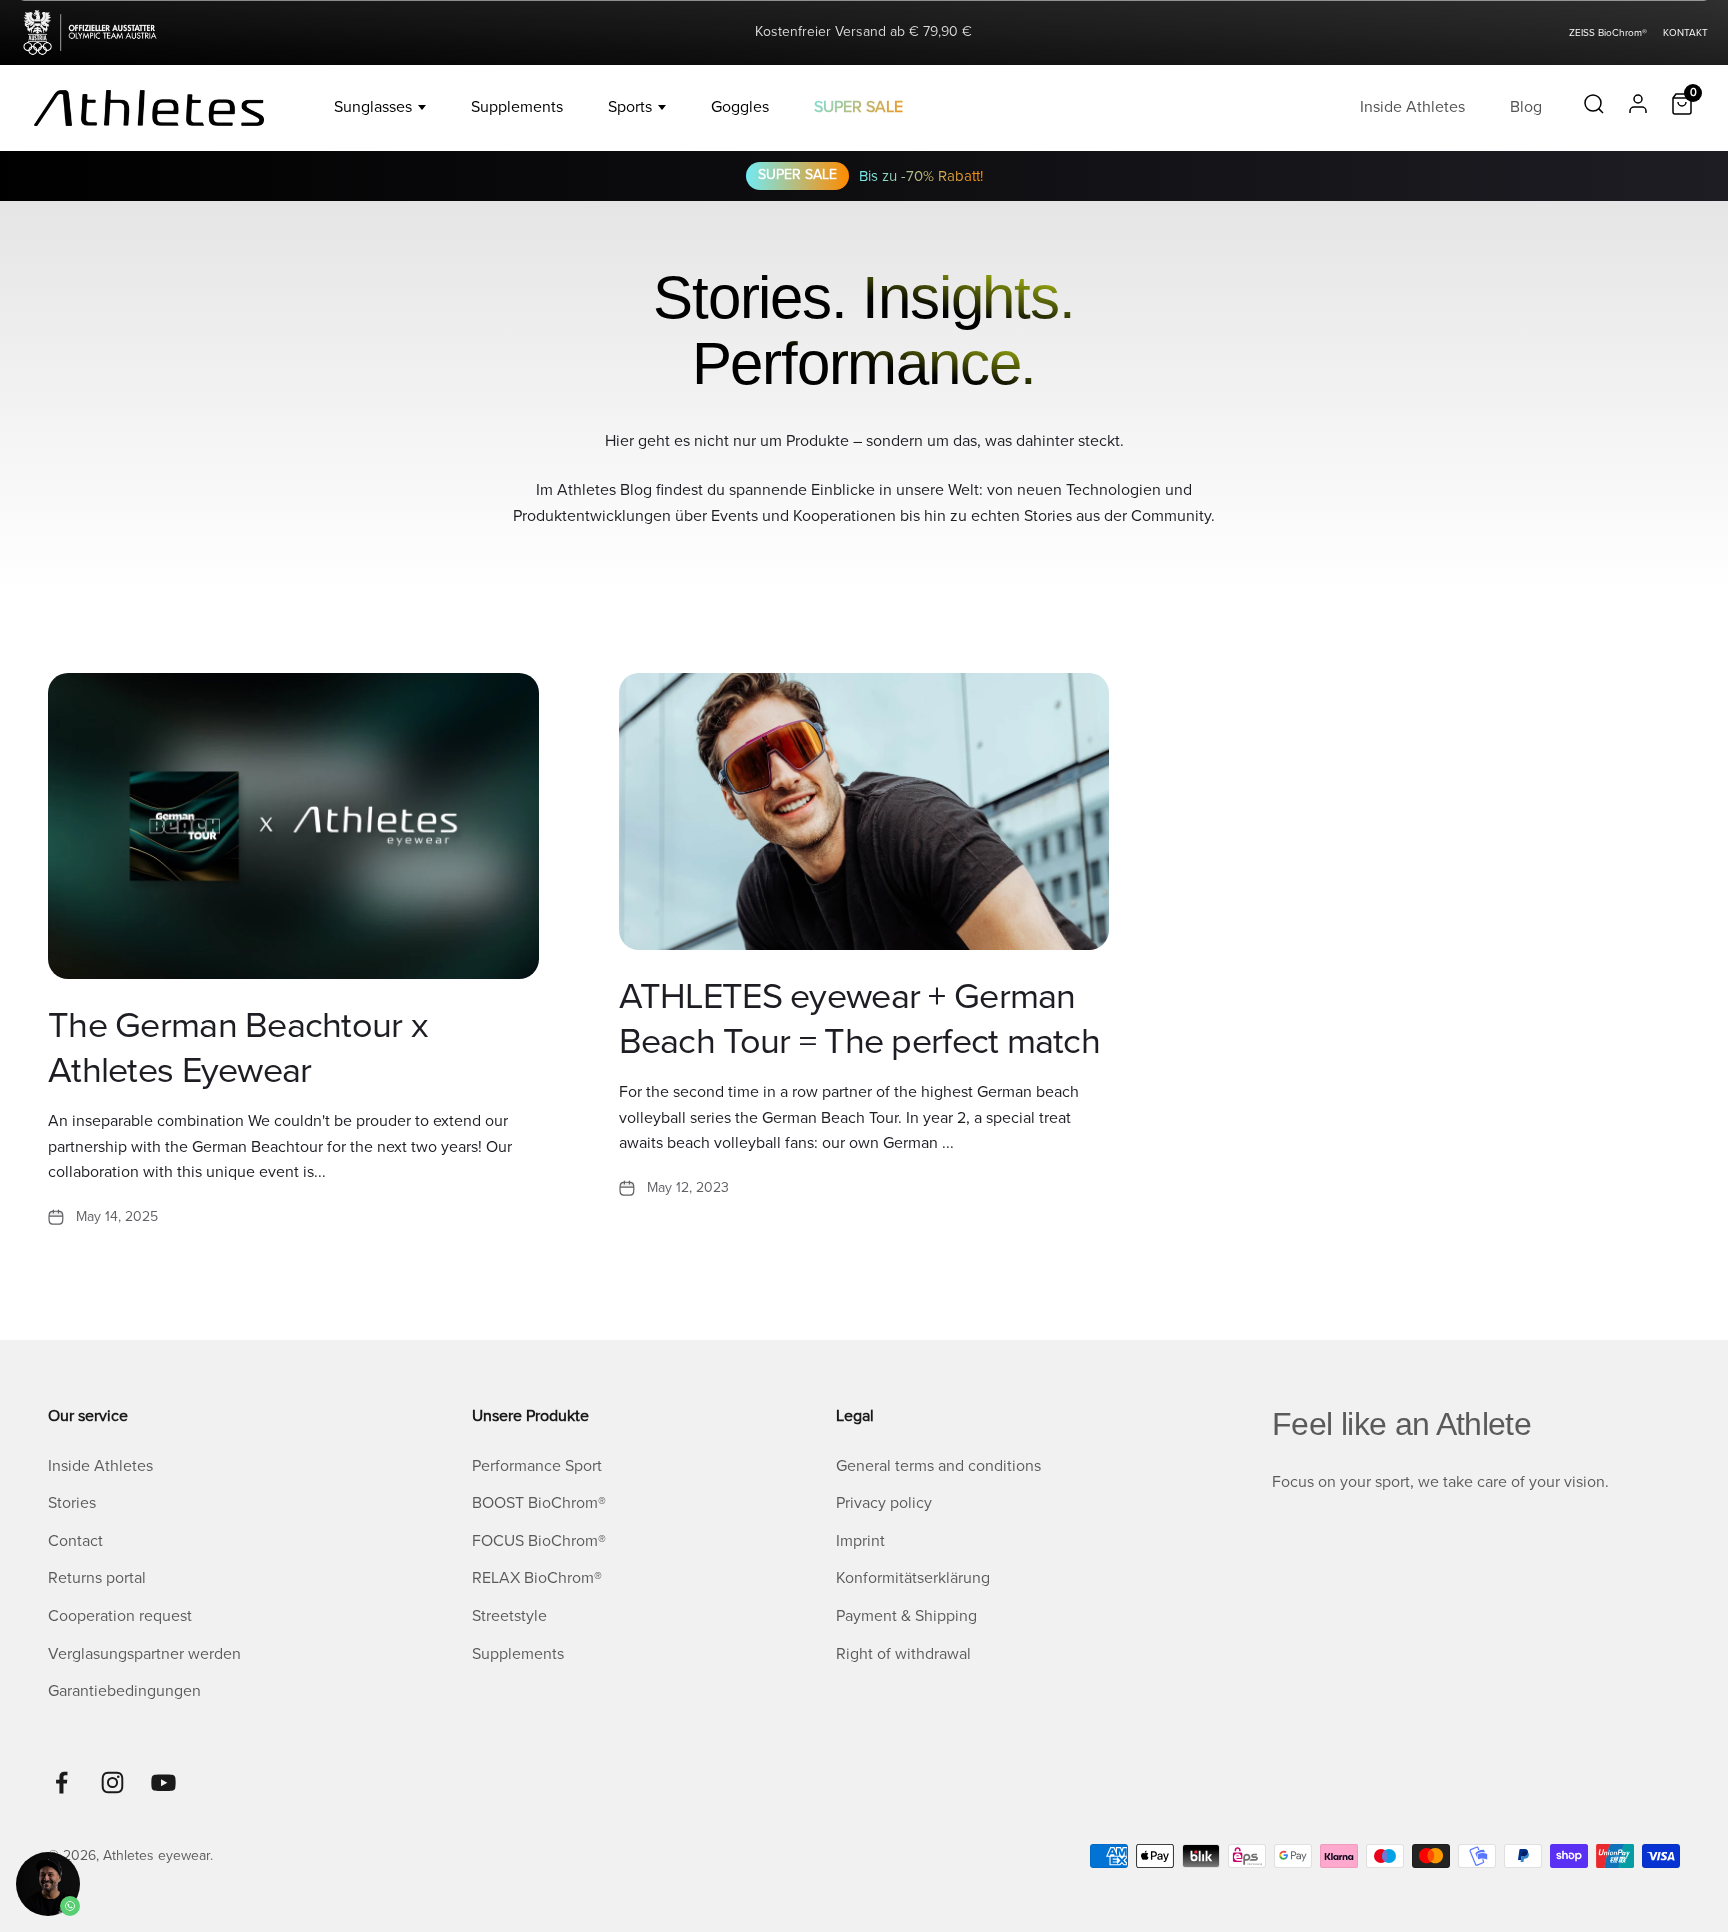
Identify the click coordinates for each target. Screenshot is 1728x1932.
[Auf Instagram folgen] (112, 1782)
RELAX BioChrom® (537, 1578)
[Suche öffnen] (1594, 108)
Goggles (740, 107)
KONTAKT (1685, 33)
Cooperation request (120, 1616)
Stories (72, 1503)
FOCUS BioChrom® (539, 1541)
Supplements (517, 107)
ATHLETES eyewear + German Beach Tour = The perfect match (859, 1019)
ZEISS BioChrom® (1608, 33)
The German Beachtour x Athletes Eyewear (238, 1048)
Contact (75, 1541)
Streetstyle (509, 1616)
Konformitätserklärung (913, 1578)
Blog (1526, 107)
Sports (630, 107)
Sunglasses (373, 107)
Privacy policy (884, 1503)
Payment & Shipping (906, 1616)
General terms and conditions (938, 1466)
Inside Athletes (1412, 107)
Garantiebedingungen (124, 1691)
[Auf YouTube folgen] (163, 1782)
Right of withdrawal (903, 1654)
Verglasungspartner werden (144, 1654)
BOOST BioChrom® (539, 1503)
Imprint (860, 1541)
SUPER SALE (858, 107)
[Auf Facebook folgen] (61, 1782)
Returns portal (97, 1578)
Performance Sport (537, 1466)
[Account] (1638, 108)
